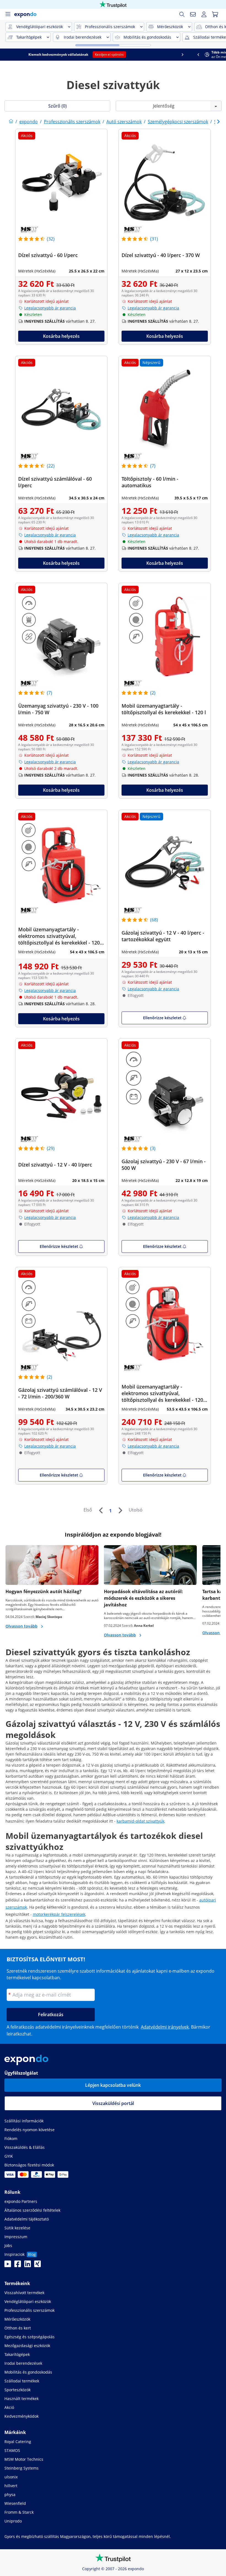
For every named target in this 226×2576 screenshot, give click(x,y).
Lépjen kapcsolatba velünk (113, 2085)
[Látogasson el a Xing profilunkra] (37, 2265)
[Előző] (101, 1510)
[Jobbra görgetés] (218, 55)
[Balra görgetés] (8, 55)
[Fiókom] (204, 14)
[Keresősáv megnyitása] (182, 14)
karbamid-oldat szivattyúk (140, 1821)
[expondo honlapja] (11, 122)
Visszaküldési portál (113, 2103)
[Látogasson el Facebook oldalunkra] (18, 2265)
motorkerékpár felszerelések (59, 1914)
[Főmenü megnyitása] (8, 14)
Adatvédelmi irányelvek (165, 2027)
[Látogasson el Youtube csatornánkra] (8, 2265)
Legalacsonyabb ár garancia (50, 308)
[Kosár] (215, 14)
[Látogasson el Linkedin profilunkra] (28, 2265)
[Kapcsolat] (193, 14)
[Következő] (120, 1510)
